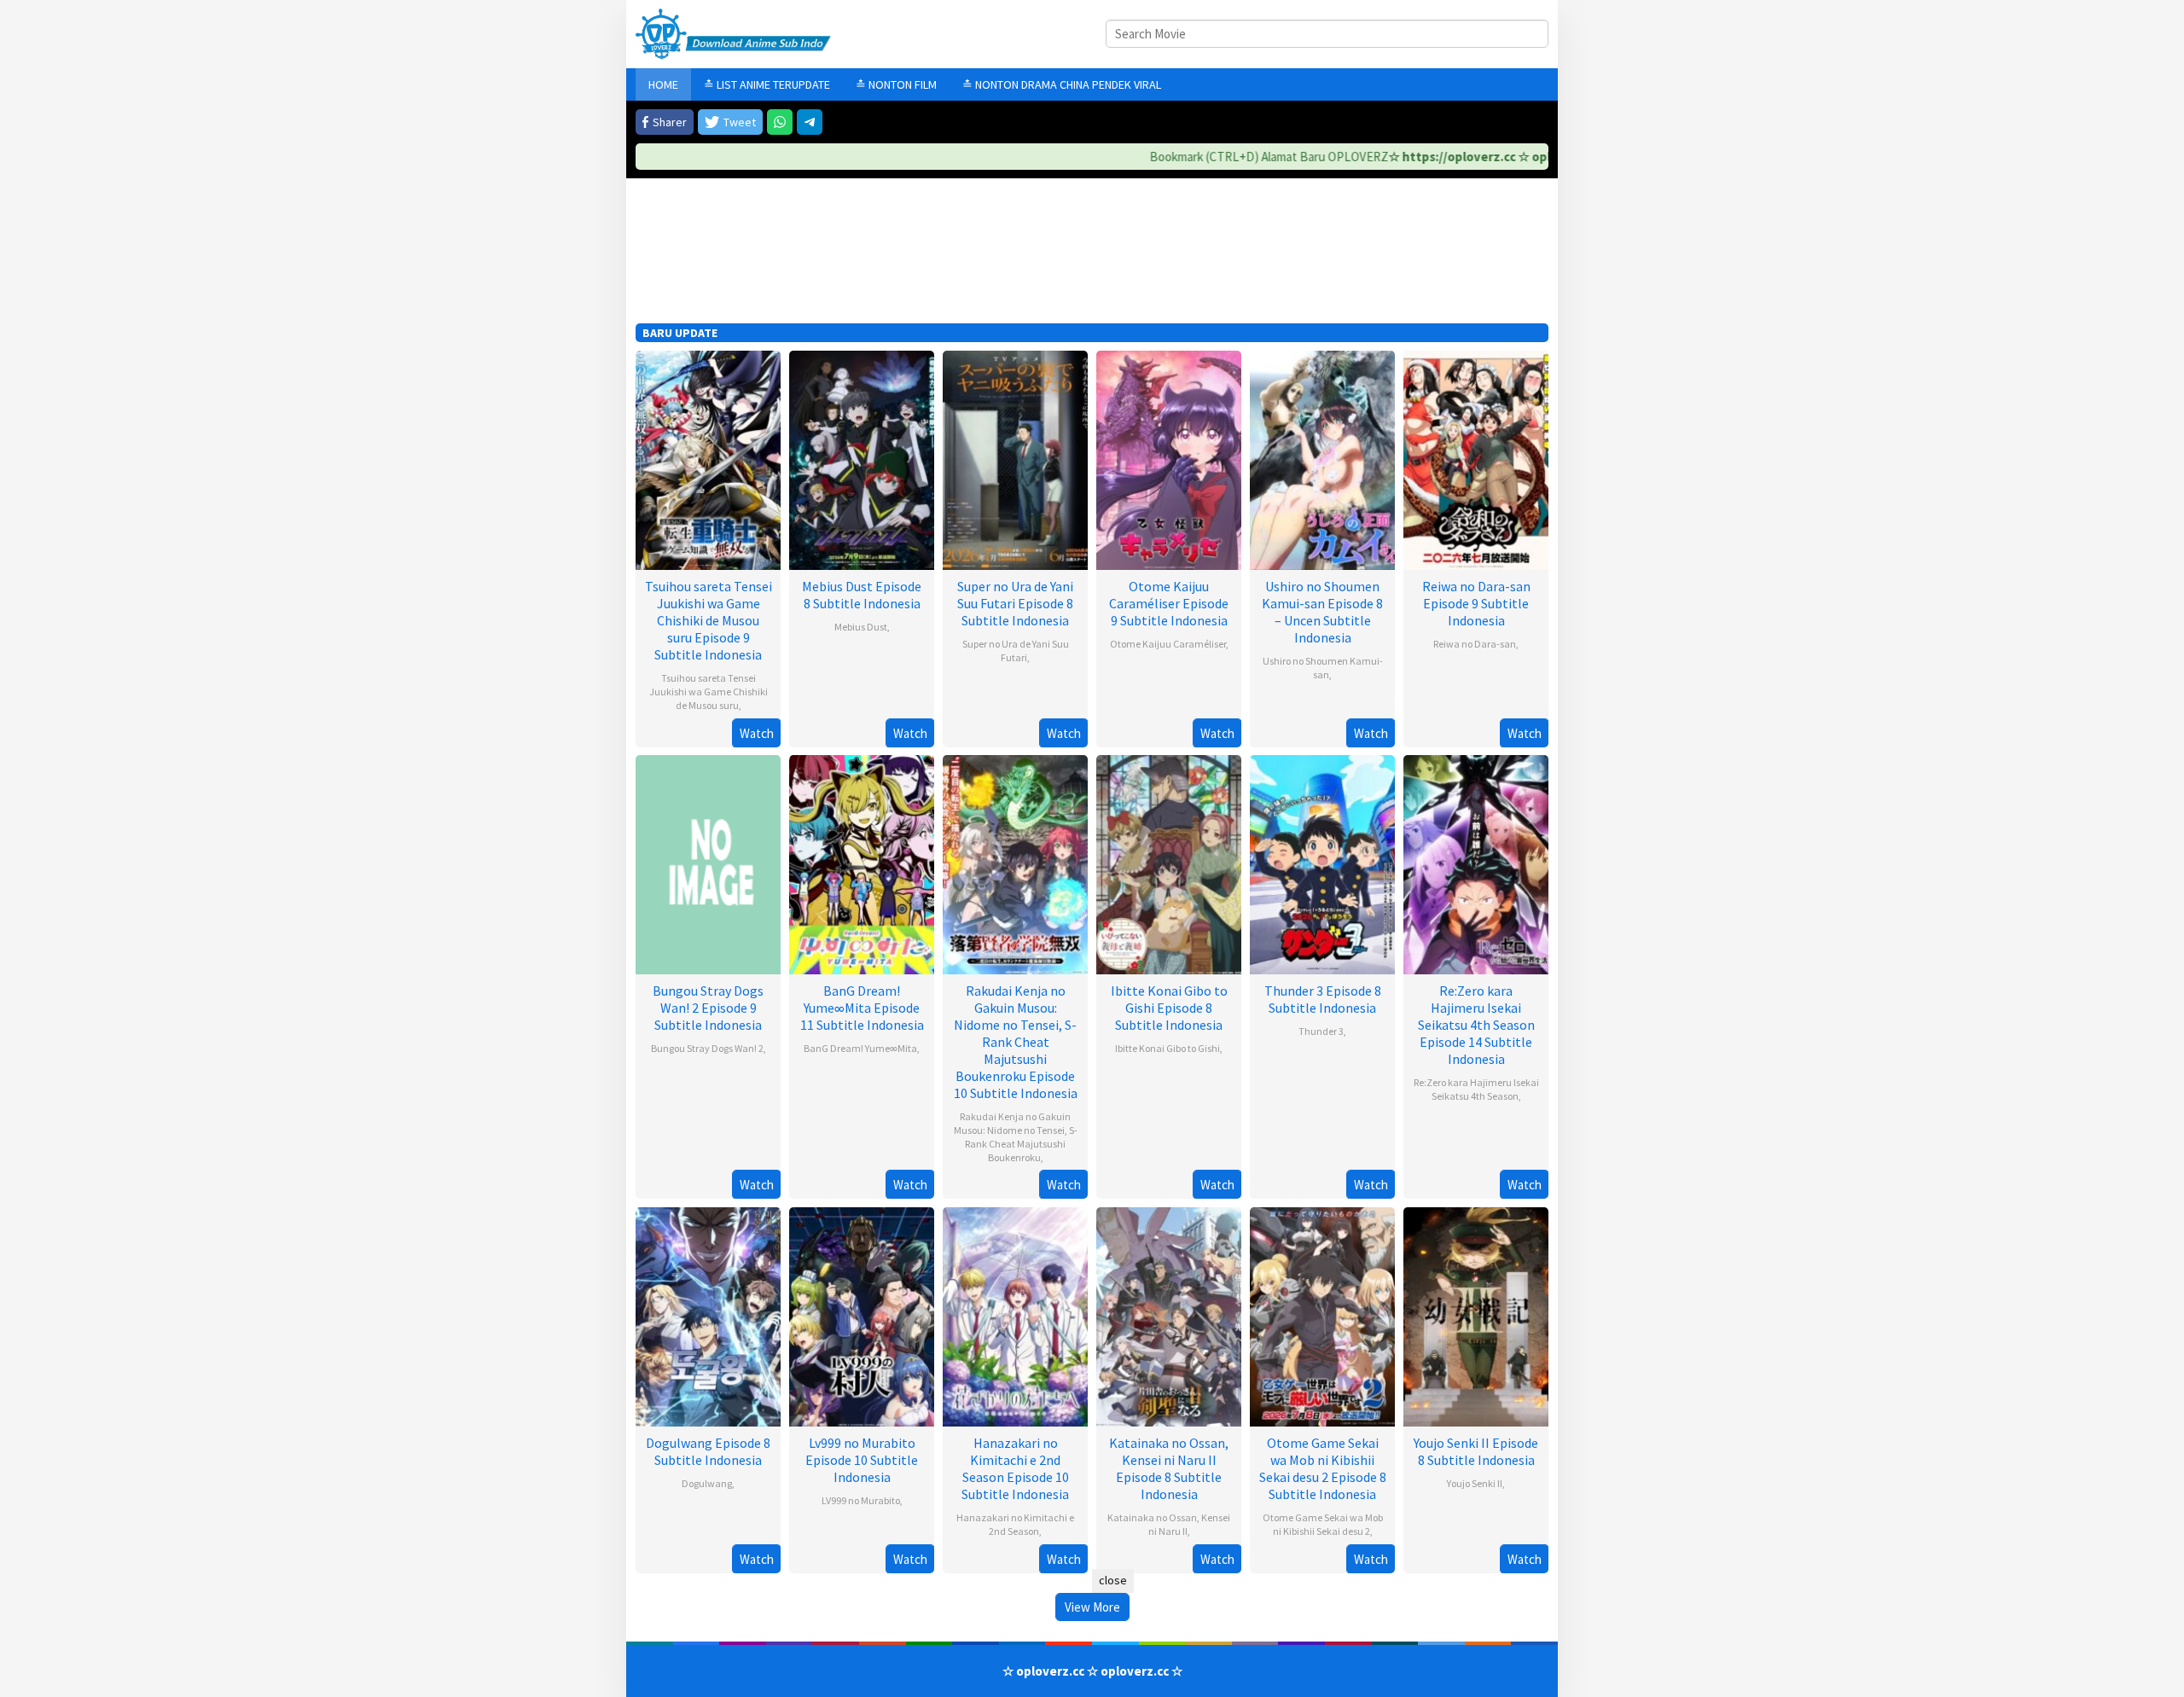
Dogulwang (707, 1483)
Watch (757, 733)
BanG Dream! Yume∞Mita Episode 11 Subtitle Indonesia (862, 1008)
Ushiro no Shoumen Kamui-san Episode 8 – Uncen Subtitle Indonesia (1322, 612)
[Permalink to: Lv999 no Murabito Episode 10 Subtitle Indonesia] (862, 1315)
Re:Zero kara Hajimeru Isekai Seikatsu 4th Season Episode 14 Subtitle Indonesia (1476, 1025)
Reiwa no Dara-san (1475, 644)
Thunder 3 (1321, 1031)
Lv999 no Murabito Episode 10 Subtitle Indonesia (862, 1460)
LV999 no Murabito (861, 1500)
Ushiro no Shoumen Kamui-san (1323, 668)
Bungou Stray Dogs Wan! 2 (707, 1048)
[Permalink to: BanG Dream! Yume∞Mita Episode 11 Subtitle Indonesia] (862, 863)
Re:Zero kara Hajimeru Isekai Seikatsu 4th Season (1476, 1089)
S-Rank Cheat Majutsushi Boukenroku (1021, 1144)
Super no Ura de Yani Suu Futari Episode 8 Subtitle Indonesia (1015, 603)
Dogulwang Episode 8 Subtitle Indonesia (708, 1451)
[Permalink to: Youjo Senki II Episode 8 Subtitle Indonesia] (1476, 1315)
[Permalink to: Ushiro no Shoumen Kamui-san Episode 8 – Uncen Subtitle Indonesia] (1322, 459)
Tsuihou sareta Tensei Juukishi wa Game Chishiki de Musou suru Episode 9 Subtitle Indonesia (709, 620)
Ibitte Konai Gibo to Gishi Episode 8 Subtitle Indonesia (1169, 1008)
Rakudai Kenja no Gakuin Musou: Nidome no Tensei (1013, 1123)
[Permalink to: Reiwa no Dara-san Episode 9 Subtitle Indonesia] (1476, 459)
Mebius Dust (861, 627)
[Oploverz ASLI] (733, 33)
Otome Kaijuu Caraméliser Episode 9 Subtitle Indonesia (1169, 603)
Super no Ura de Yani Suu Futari (1016, 651)
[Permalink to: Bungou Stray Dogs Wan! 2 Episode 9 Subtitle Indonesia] (708, 863)
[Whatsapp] (780, 122)
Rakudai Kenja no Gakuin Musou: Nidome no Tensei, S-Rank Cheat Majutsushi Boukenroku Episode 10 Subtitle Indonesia (1016, 1042)
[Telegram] (810, 122)
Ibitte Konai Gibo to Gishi (1168, 1048)
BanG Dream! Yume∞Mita (860, 1048)
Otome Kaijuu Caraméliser (1168, 644)
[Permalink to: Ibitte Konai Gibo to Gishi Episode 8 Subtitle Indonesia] (1169, 863)
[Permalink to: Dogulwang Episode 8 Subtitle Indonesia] (708, 1315)
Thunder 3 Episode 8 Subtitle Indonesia (1323, 999)
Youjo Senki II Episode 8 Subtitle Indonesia (1476, 1451)
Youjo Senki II (1475, 1483)
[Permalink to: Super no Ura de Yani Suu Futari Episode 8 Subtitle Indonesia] (1015, 459)
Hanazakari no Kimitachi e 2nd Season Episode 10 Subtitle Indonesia (1015, 1468)
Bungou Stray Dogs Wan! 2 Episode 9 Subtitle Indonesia (708, 1008)
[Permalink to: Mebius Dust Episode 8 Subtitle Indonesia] (862, 459)
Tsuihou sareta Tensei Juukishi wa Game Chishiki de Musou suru (709, 692)
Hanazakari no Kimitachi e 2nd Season (1015, 1524)
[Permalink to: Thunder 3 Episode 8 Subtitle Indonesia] (1322, 863)
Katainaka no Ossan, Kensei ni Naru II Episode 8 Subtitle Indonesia (1169, 1468)
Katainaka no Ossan (1152, 1517)
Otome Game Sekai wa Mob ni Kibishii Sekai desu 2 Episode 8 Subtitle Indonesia (1323, 1468)
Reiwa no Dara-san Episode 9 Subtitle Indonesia (1476, 603)
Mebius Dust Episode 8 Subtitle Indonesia (862, 595)
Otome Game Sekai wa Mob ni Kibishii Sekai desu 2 (1323, 1524)
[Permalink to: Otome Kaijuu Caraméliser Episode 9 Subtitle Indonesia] (1169, 459)
